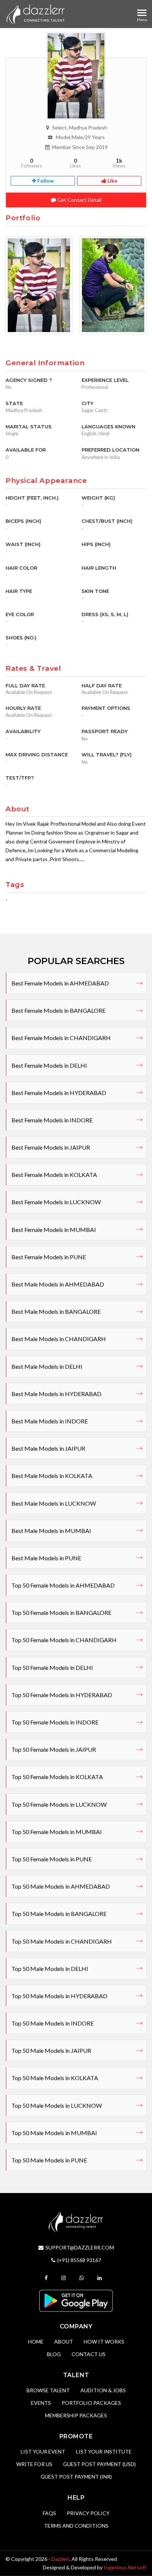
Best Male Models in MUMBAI (51, 1531)
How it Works (104, 2342)
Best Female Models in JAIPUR (51, 1147)
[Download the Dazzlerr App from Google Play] (76, 2300)
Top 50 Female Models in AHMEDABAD (63, 1585)
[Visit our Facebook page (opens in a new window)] (47, 2278)
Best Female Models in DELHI (49, 1065)
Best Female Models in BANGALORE (58, 1010)
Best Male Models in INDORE (50, 1421)
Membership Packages (76, 2415)
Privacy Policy (88, 2513)
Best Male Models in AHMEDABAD (58, 1284)
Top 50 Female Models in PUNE (52, 1859)
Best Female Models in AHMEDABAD (60, 983)
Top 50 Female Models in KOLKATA (57, 1777)
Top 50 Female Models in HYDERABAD (62, 1695)
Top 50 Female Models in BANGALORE (61, 1612)
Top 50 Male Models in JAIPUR (51, 2050)
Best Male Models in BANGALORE (56, 1311)
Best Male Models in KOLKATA (52, 1476)
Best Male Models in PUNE (46, 1558)
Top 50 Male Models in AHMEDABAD (61, 1886)
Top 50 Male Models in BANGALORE (59, 1914)
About (64, 2342)
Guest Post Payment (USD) (99, 2464)
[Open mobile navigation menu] (142, 13)
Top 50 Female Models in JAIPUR (54, 1749)
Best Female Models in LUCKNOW (56, 1202)
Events (41, 2403)
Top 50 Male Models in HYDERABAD (59, 1996)
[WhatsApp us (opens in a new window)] (82, 2278)
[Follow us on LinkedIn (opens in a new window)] (101, 2278)
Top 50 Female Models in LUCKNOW (59, 1804)
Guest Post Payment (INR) (76, 2477)
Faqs (49, 2513)
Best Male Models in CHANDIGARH (59, 1339)
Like (112, 181)
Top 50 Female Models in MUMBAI (57, 1832)
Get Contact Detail (79, 200)
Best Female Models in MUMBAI (54, 1230)
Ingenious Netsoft (125, 2567)
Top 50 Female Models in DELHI (52, 1667)
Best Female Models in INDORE (52, 1120)
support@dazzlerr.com (80, 2247)
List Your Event (43, 2451)
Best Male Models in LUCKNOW (54, 1503)
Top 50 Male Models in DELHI (50, 1969)
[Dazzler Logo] (35, 14)
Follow (45, 181)
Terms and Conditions (76, 2526)
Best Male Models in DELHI (47, 1366)
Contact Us (89, 2354)
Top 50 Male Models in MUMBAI (54, 2133)
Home (36, 2342)
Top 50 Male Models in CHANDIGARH (62, 1941)
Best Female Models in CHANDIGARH (61, 1038)
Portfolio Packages (91, 2403)
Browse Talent (48, 2390)
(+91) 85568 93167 (79, 2260)
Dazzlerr (60, 2559)
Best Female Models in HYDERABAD (59, 1093)
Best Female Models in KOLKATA (54, 1175)
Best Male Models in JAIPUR (48, 1448)
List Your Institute (104, 2451)
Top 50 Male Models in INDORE (53, 2023)
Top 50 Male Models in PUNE (49, 2160)
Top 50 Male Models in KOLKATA (55, 2078)
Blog (54, 2354)
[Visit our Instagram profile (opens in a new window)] (64, 2278)
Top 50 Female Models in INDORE (55, 1722)
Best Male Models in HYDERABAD (56, 1394)
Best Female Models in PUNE (49, 1257)
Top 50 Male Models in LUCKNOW (57, 2105)
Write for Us (34, 2464)
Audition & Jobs (103, 2390)
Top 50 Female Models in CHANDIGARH (64, 1640)
